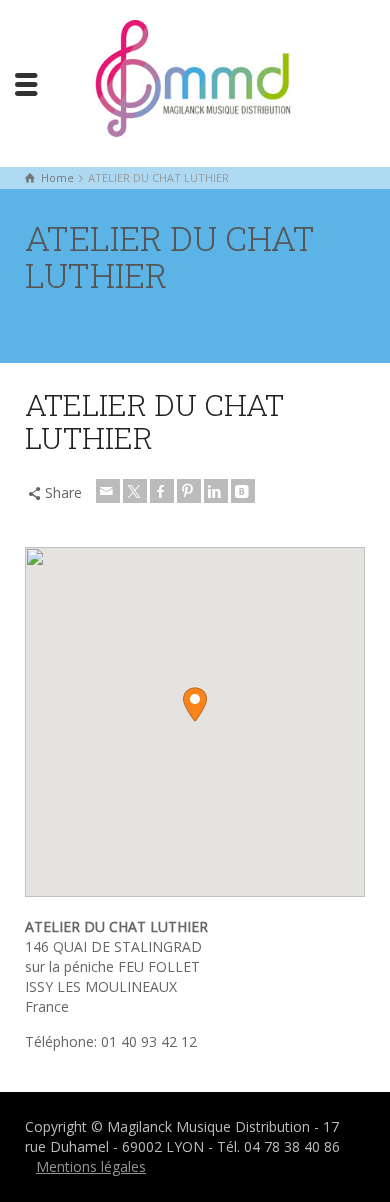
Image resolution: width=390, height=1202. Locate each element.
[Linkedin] (216, 491)
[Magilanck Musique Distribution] (195, 81)
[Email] (108, 491)
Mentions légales (91, 1166)
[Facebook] (162, 491)
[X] (135, 491)
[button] (195, 704)
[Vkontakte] (243, 491)
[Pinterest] (189, 491)
